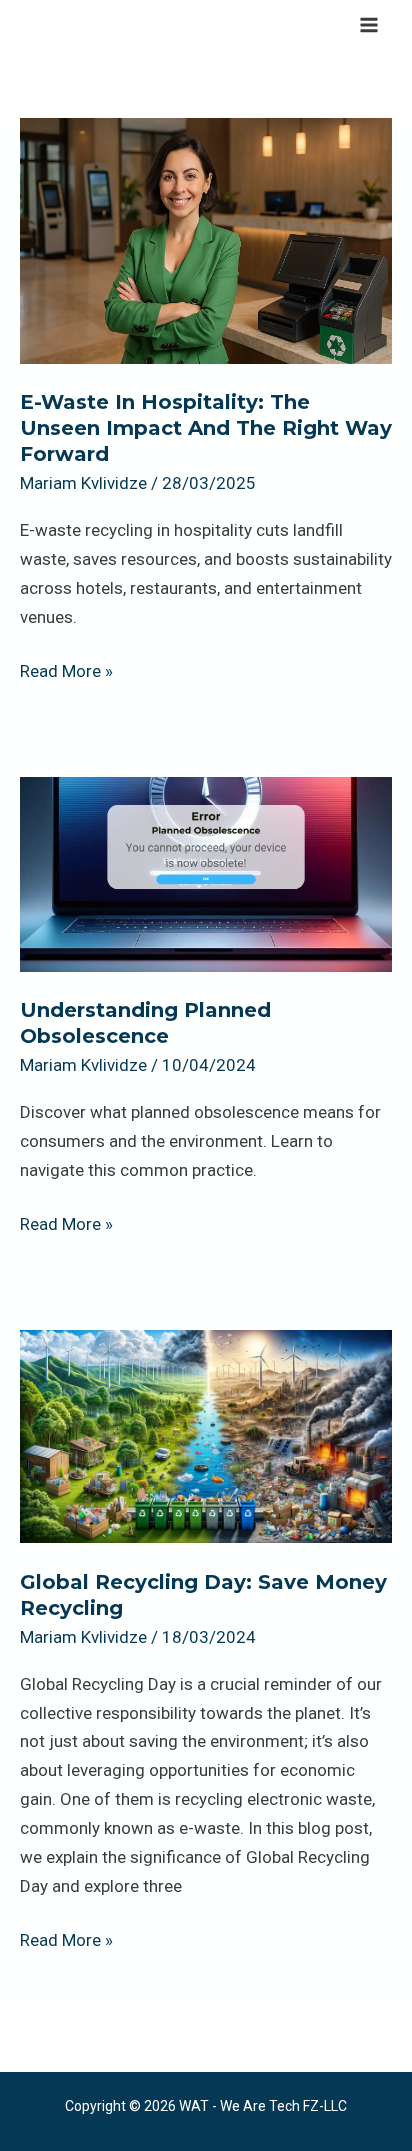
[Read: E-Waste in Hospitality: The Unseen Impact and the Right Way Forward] (206, 239)
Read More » (66, 669)
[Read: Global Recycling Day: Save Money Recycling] (206, 1435)
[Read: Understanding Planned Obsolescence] (206, 873)
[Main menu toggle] (370, 25)
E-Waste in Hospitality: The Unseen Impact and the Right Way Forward (206, 428)
